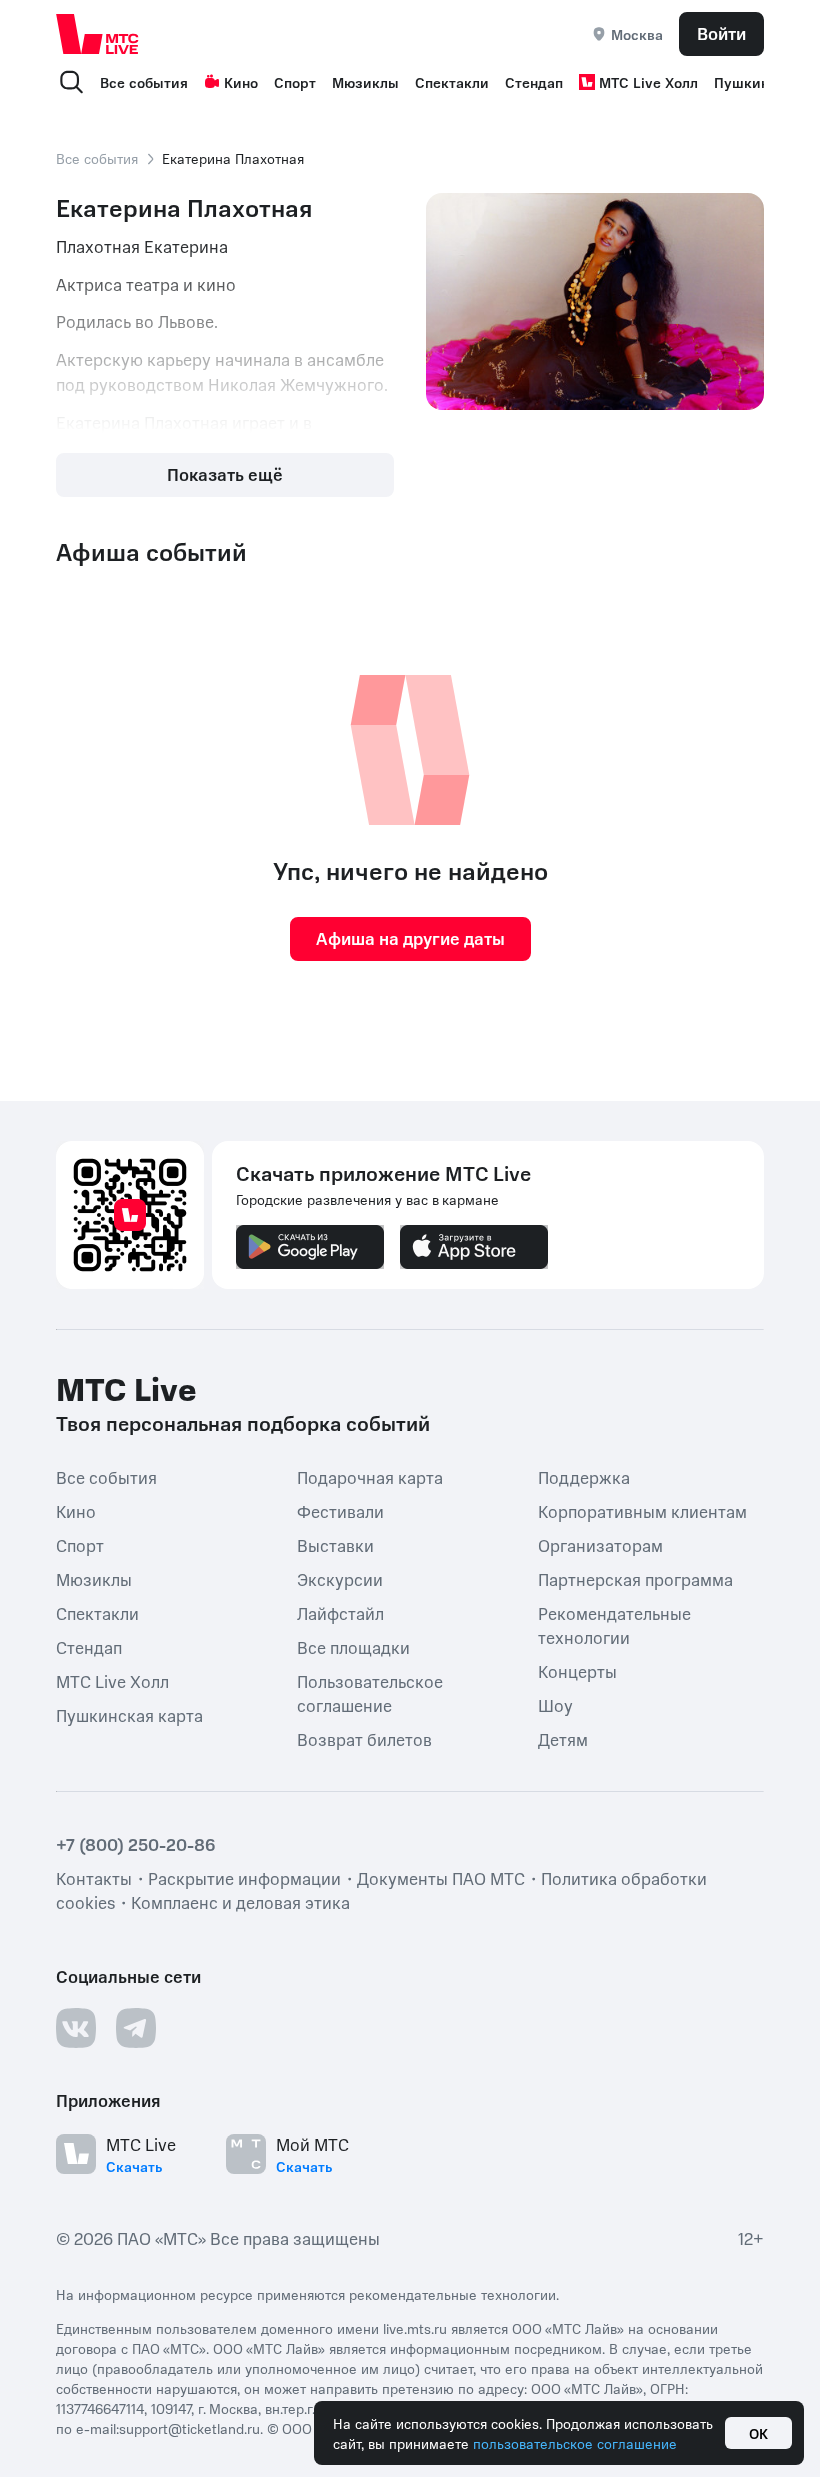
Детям (563, 1738)
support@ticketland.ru (189, 2427)
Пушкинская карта (129, 1714)
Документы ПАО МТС (441, 1877)
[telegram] (136, 2027)
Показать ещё (225, 474)
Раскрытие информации (244, 1877)
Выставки (335, 1544)
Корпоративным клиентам (642, 1510)
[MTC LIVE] (98, 33)
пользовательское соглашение (575, 2443)
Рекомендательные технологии (614, 1624)
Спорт (295, 82)
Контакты (94, 1877)
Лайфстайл (340, 1612)
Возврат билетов (364, 1738)
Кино (241, 82)
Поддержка (584, 1476)
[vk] (76, 2027)
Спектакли (452, 82)
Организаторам (600, 1544)
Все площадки (353, 1646)
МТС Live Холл (648, 82)
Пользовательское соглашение (370, 1692)
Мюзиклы (365, 82)
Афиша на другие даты (410, 938)
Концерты (577, 1670)
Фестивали (340, 1510)
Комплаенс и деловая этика (240, 1901)
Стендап (534, 82)
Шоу (555, 1704)
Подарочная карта (370, 1476)
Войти (721, 33)
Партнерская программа (635, 1578)
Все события (144, 82)
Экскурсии (340, 1578)
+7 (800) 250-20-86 (136, 1843)
